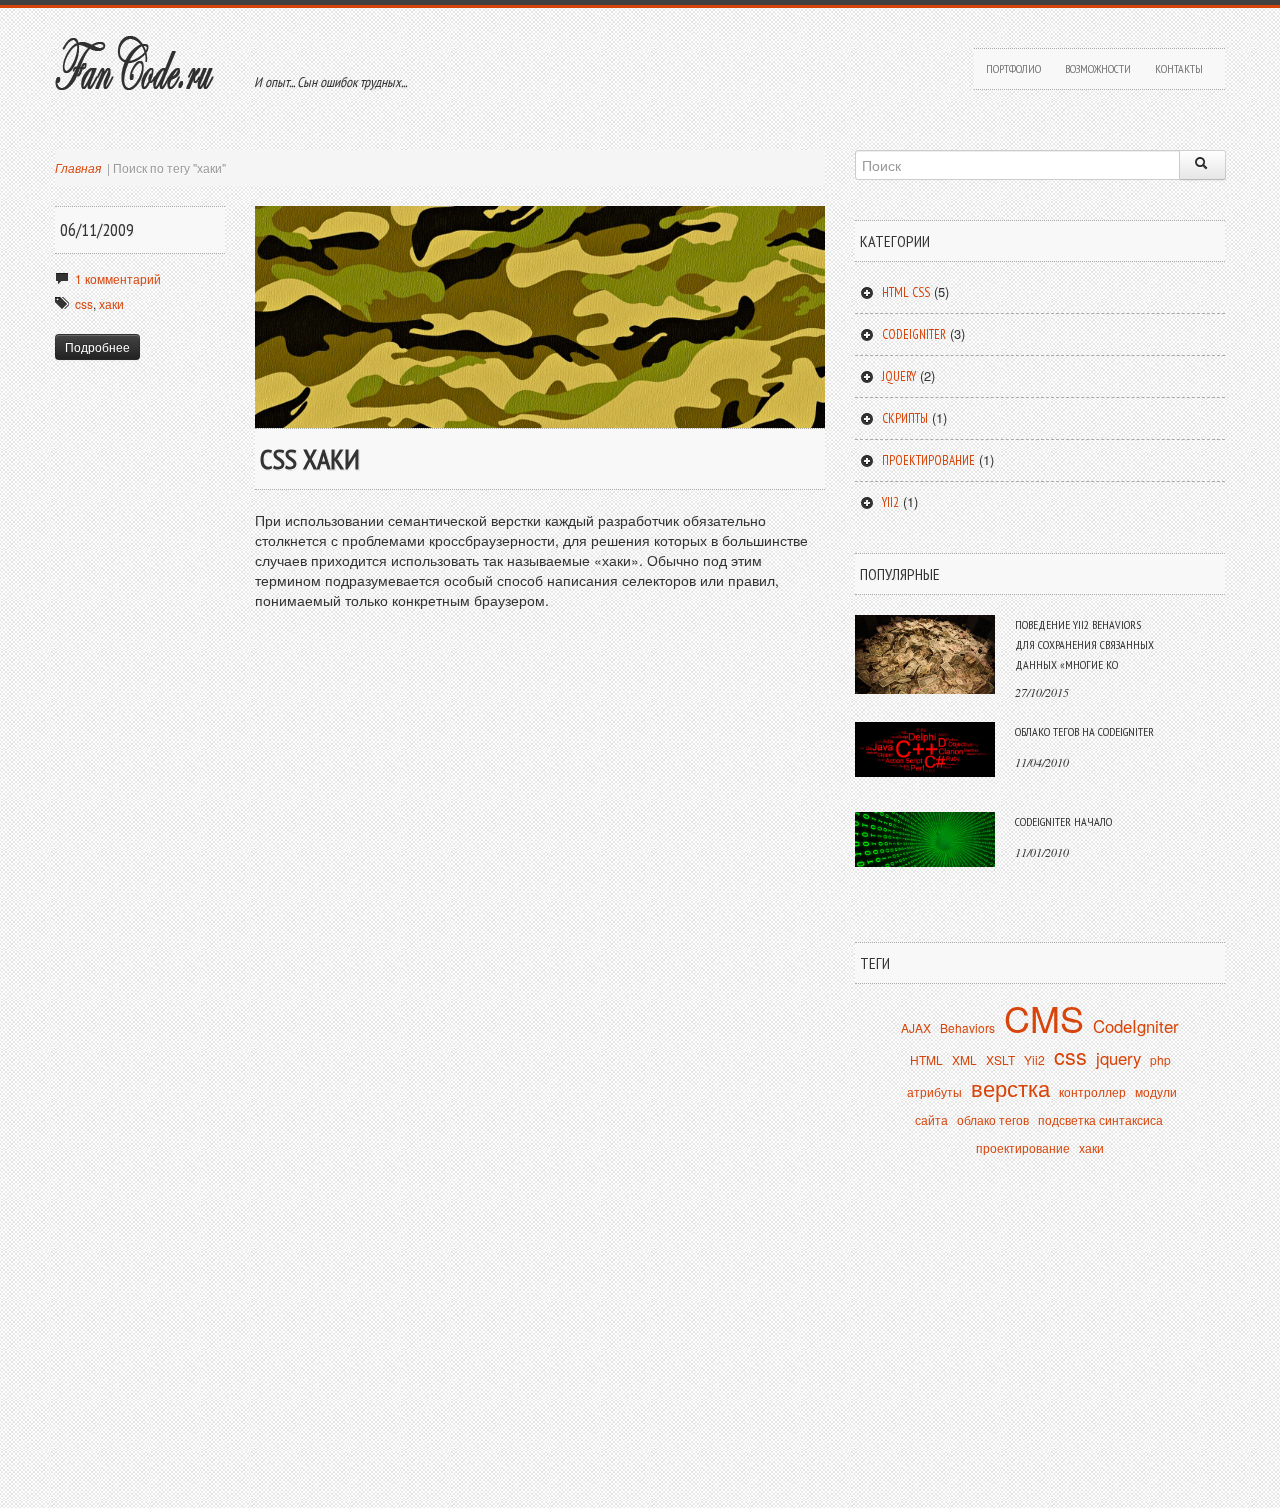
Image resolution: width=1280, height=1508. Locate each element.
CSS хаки (310, 458)
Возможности (1098, 68)
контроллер (1092, 1091)
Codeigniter (914, 334)
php (1160, 1059)
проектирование (1023, 1147)
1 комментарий (118, 278)
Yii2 (890, 502)
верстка (1010, 1087)
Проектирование (928, 460)
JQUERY (899, 376)
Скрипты (905, 418)
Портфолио (1013, 68)
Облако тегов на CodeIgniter (1084, 731)
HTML (926, 1059)
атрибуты (934, 1091)
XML (964, 1059)
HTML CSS (906, 292)
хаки (111, 303)
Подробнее (97, 346)
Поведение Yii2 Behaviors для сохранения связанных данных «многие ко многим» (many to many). (1084, 654)
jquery (1118, 1058)
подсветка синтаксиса (1100, 1119)
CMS (1044, 1017)
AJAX (916, 1027)
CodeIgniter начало (1063, 821)
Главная (78, 167)
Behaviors (967, 1027)
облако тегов (993, 1119)
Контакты (1179, 68)
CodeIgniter (1136, 1026)
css (84, 303)
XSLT (1000, 1059)
